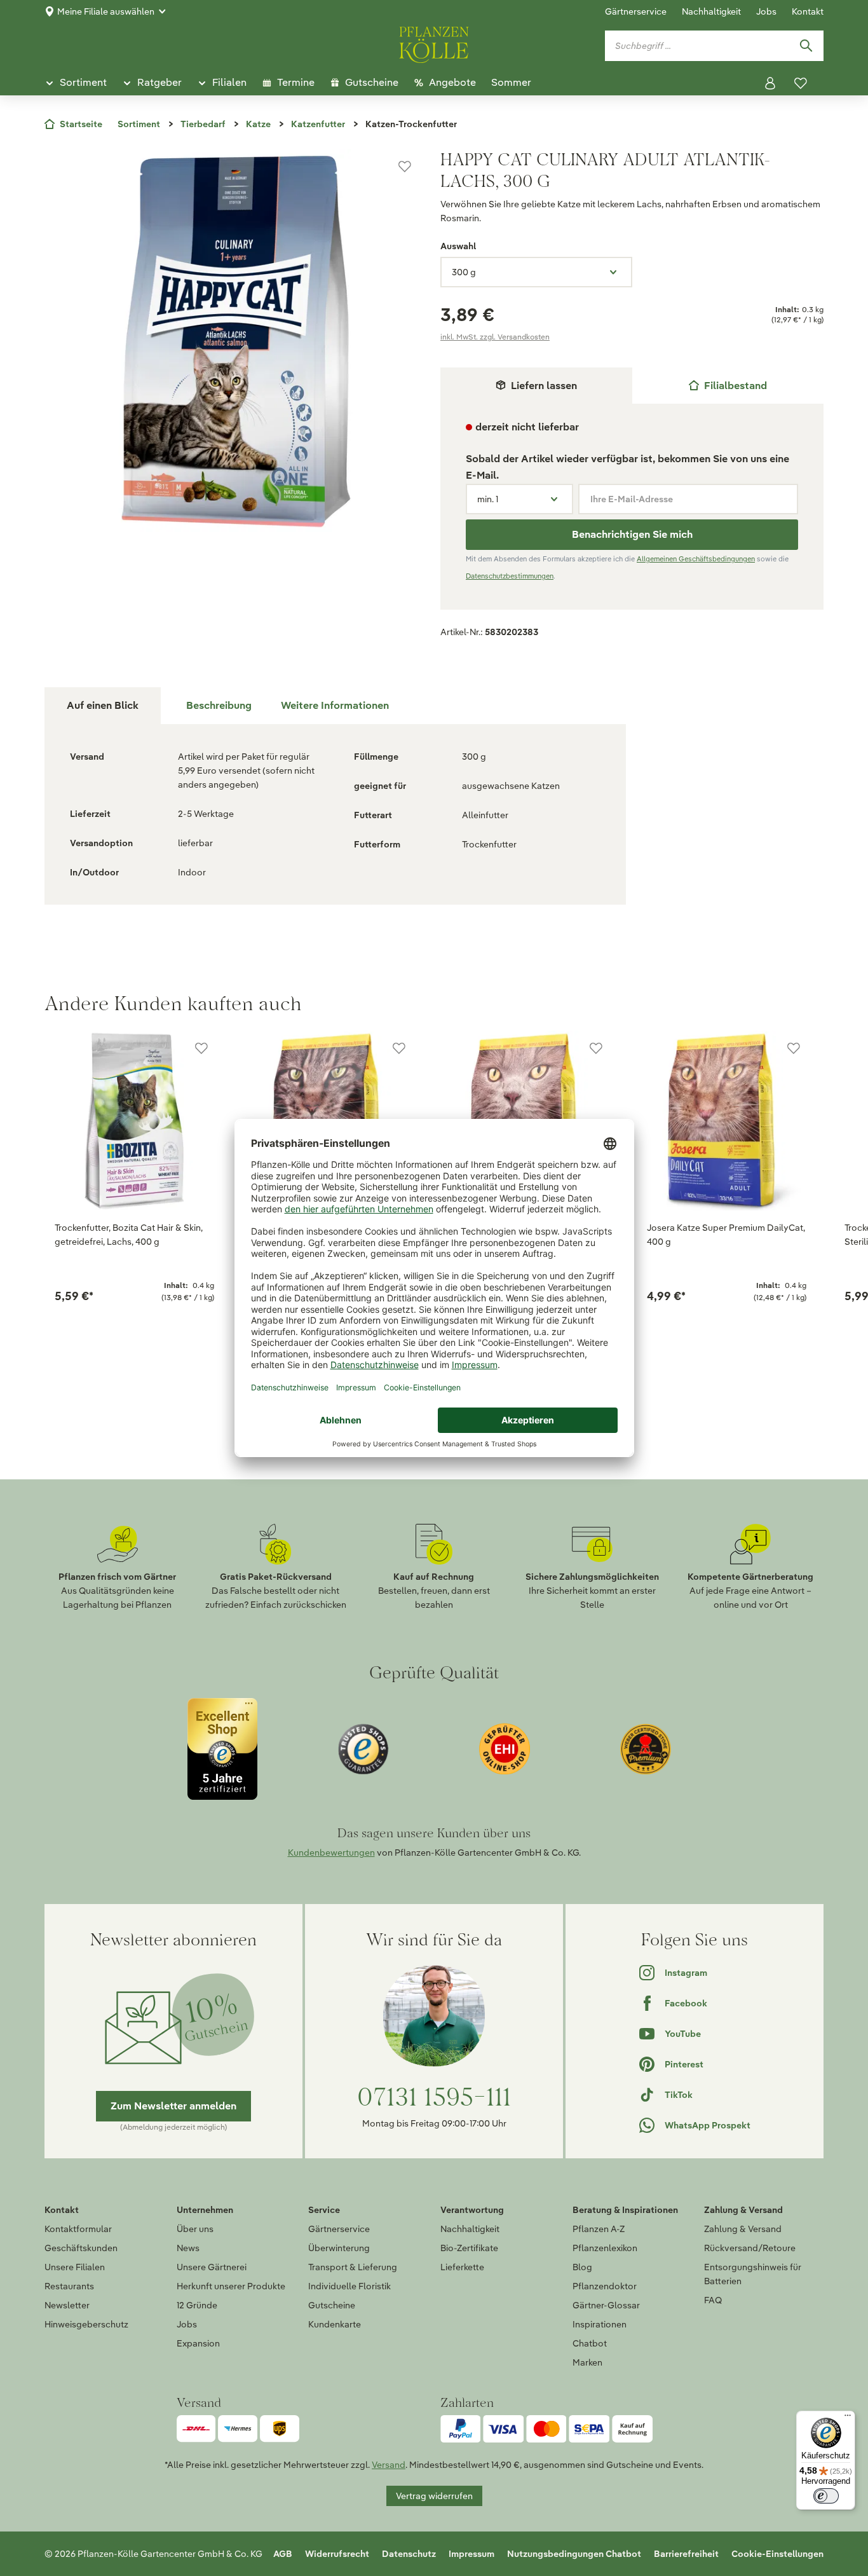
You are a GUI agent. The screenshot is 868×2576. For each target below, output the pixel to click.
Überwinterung (339, 2248)
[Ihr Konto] (770, 83)
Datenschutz (409, 2554)
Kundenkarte (335, 2324)
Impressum (471, 2554)
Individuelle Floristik (349, 2286)
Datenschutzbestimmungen (510, 576)
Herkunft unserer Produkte (231, 2286)
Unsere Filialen (75, 2267)
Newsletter (67, 2305)
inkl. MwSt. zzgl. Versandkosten (495, 337)
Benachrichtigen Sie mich (632, 534)
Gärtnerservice (636, 11)
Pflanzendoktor (605, 2286)
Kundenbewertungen (331, 1853)
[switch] (826, 2496)
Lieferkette (462, 2267)
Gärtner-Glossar (606, 2305)
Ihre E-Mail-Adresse (632, 499)
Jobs (766, 11)
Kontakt (808, 11)
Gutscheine (332, 2305)
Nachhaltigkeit (711, 11)
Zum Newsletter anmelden (173, 2106)
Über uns (195, 2229)
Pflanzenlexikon (605, 2248)
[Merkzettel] (801, 83)
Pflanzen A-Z (599, 2229)
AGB (283, 2554)
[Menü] (848, 2418)
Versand (389, 2465)
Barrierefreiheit (686, 2554)
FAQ (713, 2300)
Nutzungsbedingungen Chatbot (574, 2554)
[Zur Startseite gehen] (434, 43)
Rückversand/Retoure (750, 2248)
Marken (587, 2362)
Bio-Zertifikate (469, 2248)
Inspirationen (600, 2324)
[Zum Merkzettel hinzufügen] (405, 167)
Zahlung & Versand (743, 2229)
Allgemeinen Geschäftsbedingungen (696, 559)
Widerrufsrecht (337, 2554)
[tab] (728, 386)
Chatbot (590, 2343)
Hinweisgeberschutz (86, 2324)
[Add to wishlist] (201, 1048)
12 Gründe (197, 2305)
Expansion (198, 2343)
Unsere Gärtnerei (212, 2267)
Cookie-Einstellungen (777, 2554)
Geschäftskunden (81, 2248)
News (188, 2248)
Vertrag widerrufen (434, 2496)
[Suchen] (806, 46)
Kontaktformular (78, 2229)
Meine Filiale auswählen (106, 11)
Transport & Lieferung (353, 2267)
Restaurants (69, 2286)
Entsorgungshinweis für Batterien (753, 2274)
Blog (582, 2267)
